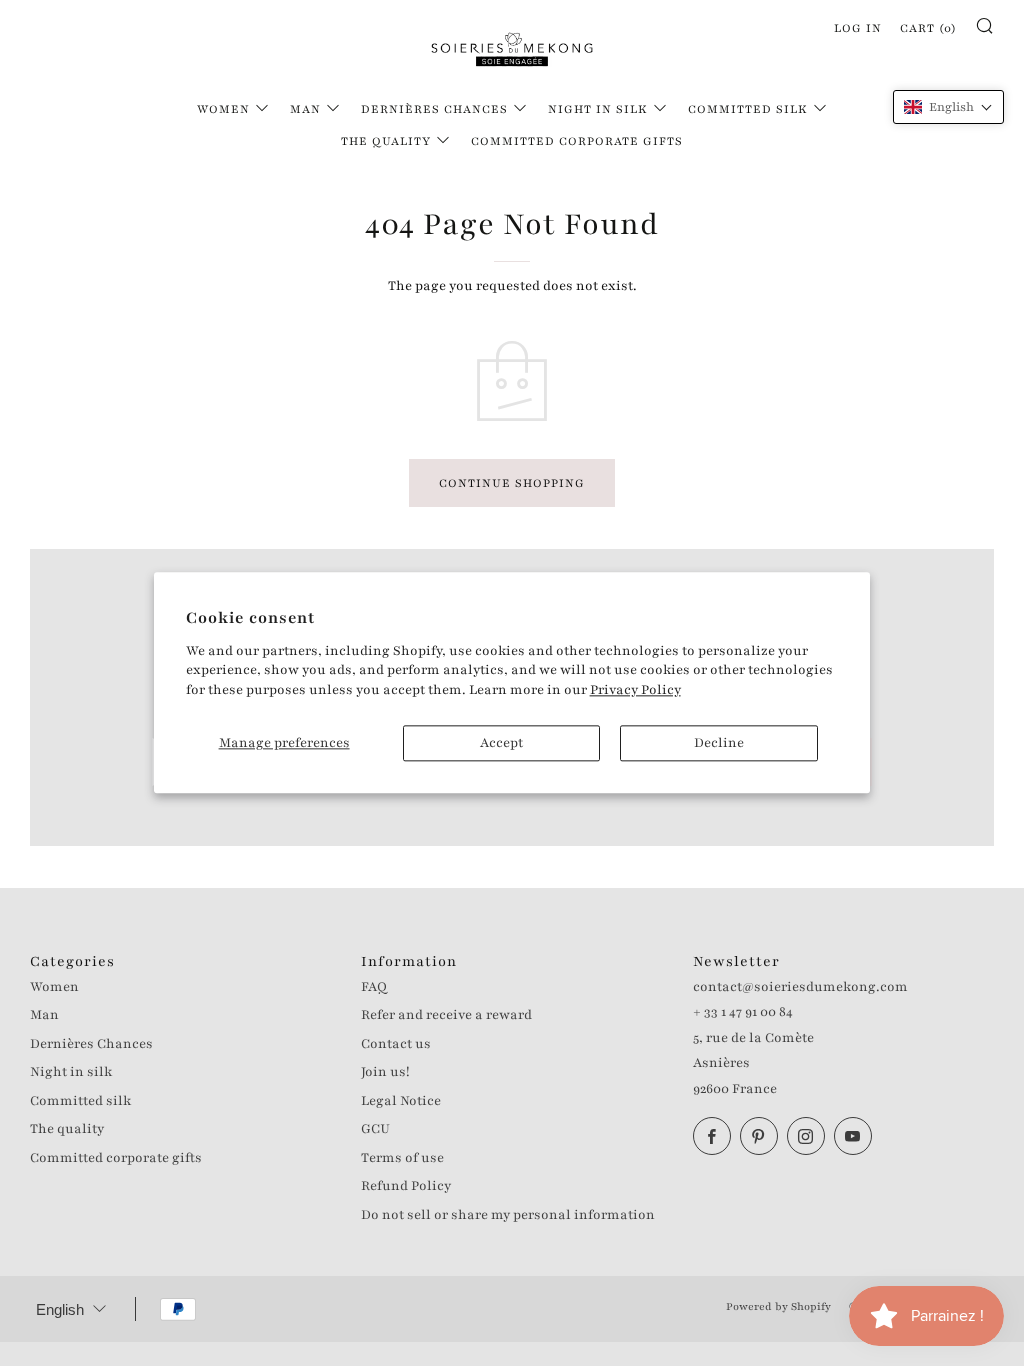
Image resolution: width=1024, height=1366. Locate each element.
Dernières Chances (434, 109)
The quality (386, 141)
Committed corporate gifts (577, 141)
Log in (858, 28)
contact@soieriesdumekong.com (800, 987)
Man (305, 109)
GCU (375, 1129)
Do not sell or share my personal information (508, 1215)
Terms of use (402, 1158)
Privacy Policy (635, 690)
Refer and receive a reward (446, 1015)
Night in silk (598, 109)
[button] (948, 107)
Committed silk (748, 109)
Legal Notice (401, 1101)
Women (223, 109)
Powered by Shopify (778, 1306)
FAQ (374, 987)
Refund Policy (406, 1186)
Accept (501, 744)
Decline (719, 744)
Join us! (385, 1072)
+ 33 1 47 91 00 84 (743, 1012)
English (60, 1309)
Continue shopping (512, 483)
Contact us (396, 1044)
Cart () (928, 28)
